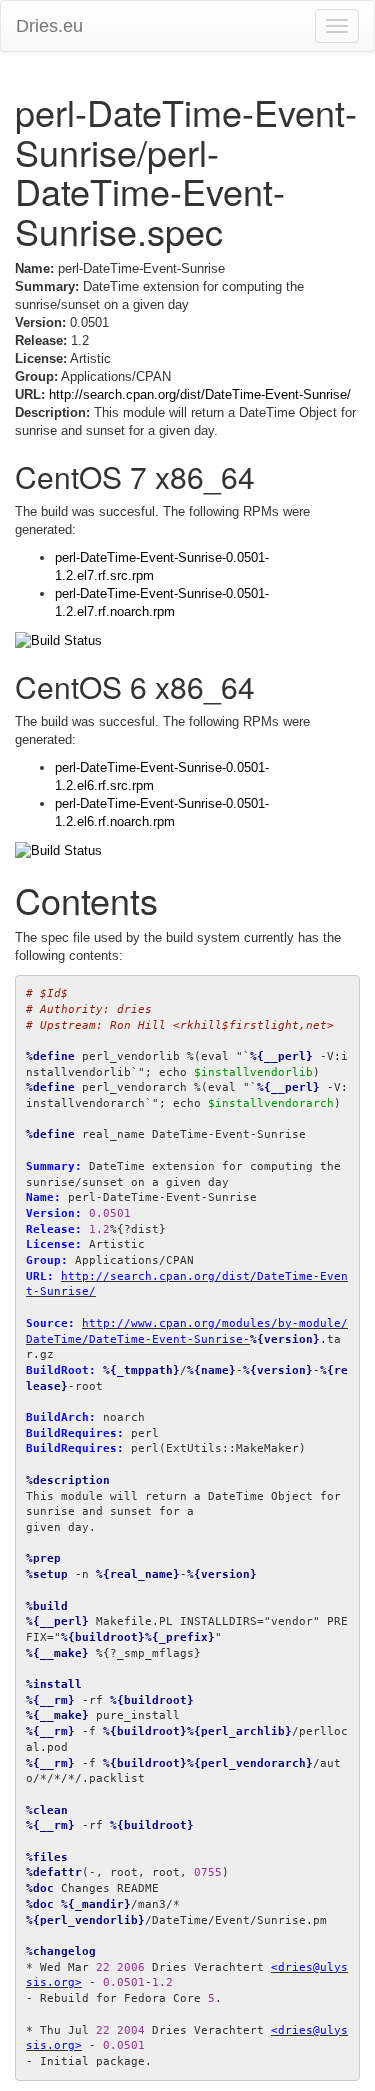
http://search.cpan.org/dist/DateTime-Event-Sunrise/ (200, 394)
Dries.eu (49, 26)
